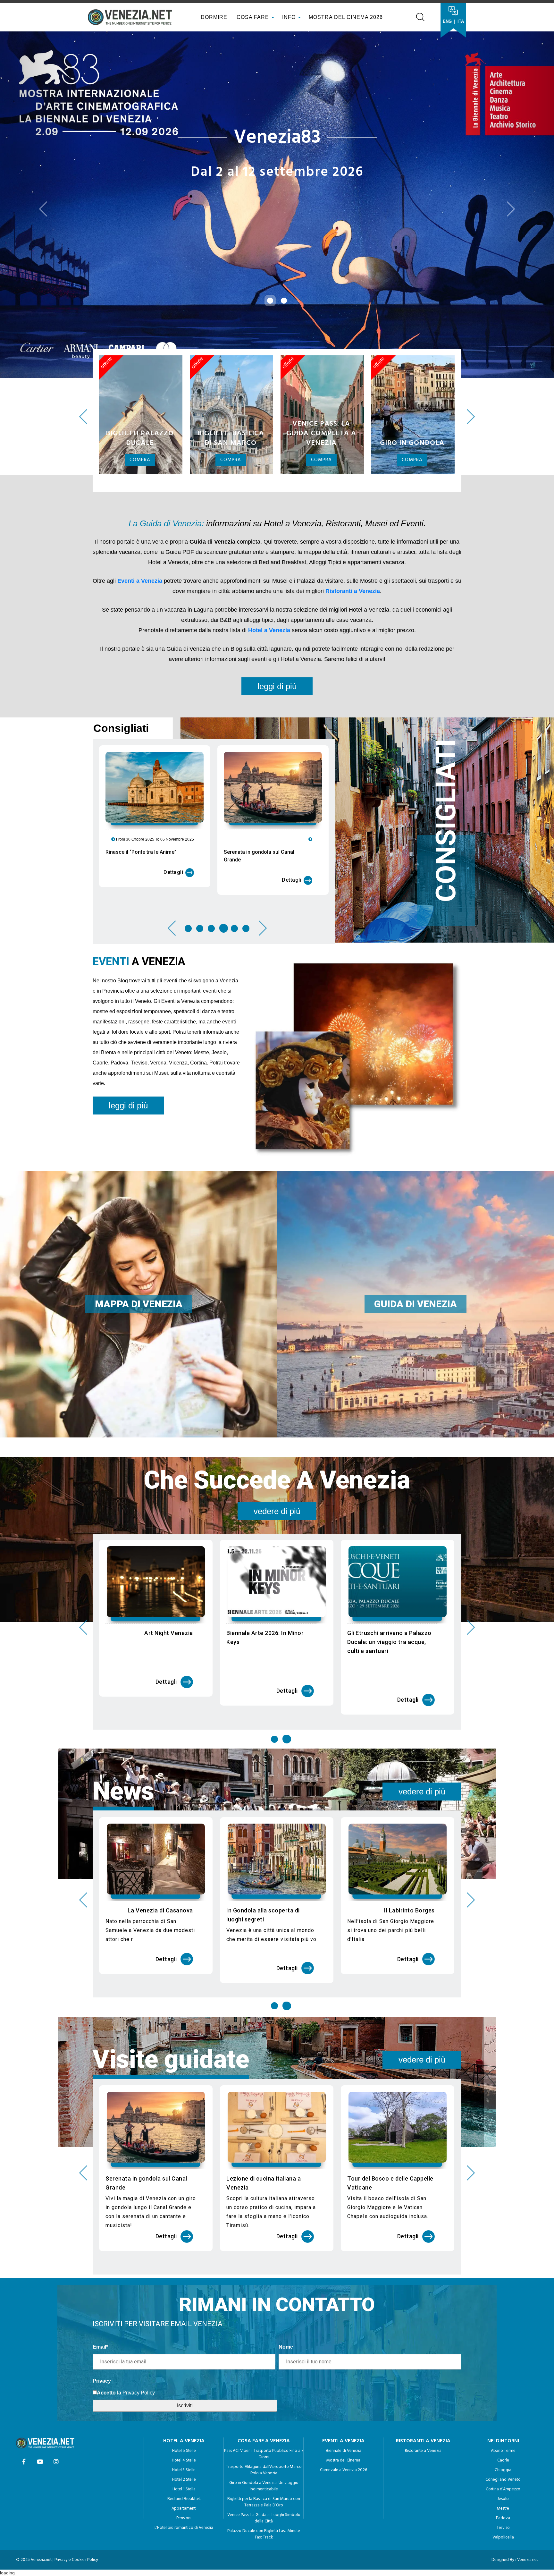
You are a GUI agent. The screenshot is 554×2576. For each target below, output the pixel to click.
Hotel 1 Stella (184, 2445)
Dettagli (173, 828)
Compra (140, 416)
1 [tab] (189, 884)
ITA (461, 21)
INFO (290, 17)
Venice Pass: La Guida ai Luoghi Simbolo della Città (264, 2474)
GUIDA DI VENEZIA (415, 1260)
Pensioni (184, 2474)
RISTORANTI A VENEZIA (423, 2397)
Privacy (102, 2337)
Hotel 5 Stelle (184, 2407)
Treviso (503, 2484)
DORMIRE (213, 17)
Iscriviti (185, 2361)
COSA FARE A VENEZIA (264, 2397)
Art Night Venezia (290, 1589)
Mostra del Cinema (343, 2416)
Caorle (503, 2416)
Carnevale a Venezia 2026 (344, 2426)
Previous (83, 373)
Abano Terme (503, 2407)
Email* (100, 2303)
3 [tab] (211, 884)
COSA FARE (253, 17)
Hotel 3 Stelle (184, 2426)
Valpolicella (503, 2493)
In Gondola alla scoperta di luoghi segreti (384, 1871)
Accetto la (109, 2348)
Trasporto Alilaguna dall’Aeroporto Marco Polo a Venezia (264, 2426)
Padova (503, 2474)
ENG (447, 21)
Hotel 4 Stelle (184, 2416)
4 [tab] (223, 884)
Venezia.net (528, 2516)
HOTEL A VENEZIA (184, 2397)
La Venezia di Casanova (281, 1866)
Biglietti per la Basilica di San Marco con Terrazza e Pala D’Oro (264, 2458)
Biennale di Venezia (344, 2407)
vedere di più (277, 1467)
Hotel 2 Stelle (184, 2436)
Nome (286, 2303)
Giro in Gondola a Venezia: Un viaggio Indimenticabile (264, 2442)
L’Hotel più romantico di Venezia (184, 2484)
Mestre (503, 2465)
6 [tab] (246, 884)
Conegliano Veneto (503, 2436)
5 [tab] (234, 884)
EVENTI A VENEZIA (343, 2397)
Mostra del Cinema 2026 (346, 17)
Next (471, 373)
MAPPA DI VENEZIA (139, 1260)
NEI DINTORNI (503, 2397)
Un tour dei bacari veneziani (155, 1866)
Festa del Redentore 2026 (158, 1589)
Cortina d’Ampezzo (503, 2445)
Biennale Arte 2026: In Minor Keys (386, 1593)
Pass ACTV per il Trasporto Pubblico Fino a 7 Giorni (264, 2410)
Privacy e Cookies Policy (76, 2516)
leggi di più (277, 642)
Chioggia (503, 2426)
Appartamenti (184, 2465)
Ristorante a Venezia (423, 2407)
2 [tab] (200, 884)
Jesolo (503, 2455)
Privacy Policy (139, 2348)
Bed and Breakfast (184, 2455)
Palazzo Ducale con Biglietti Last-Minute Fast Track (264, 2490)
